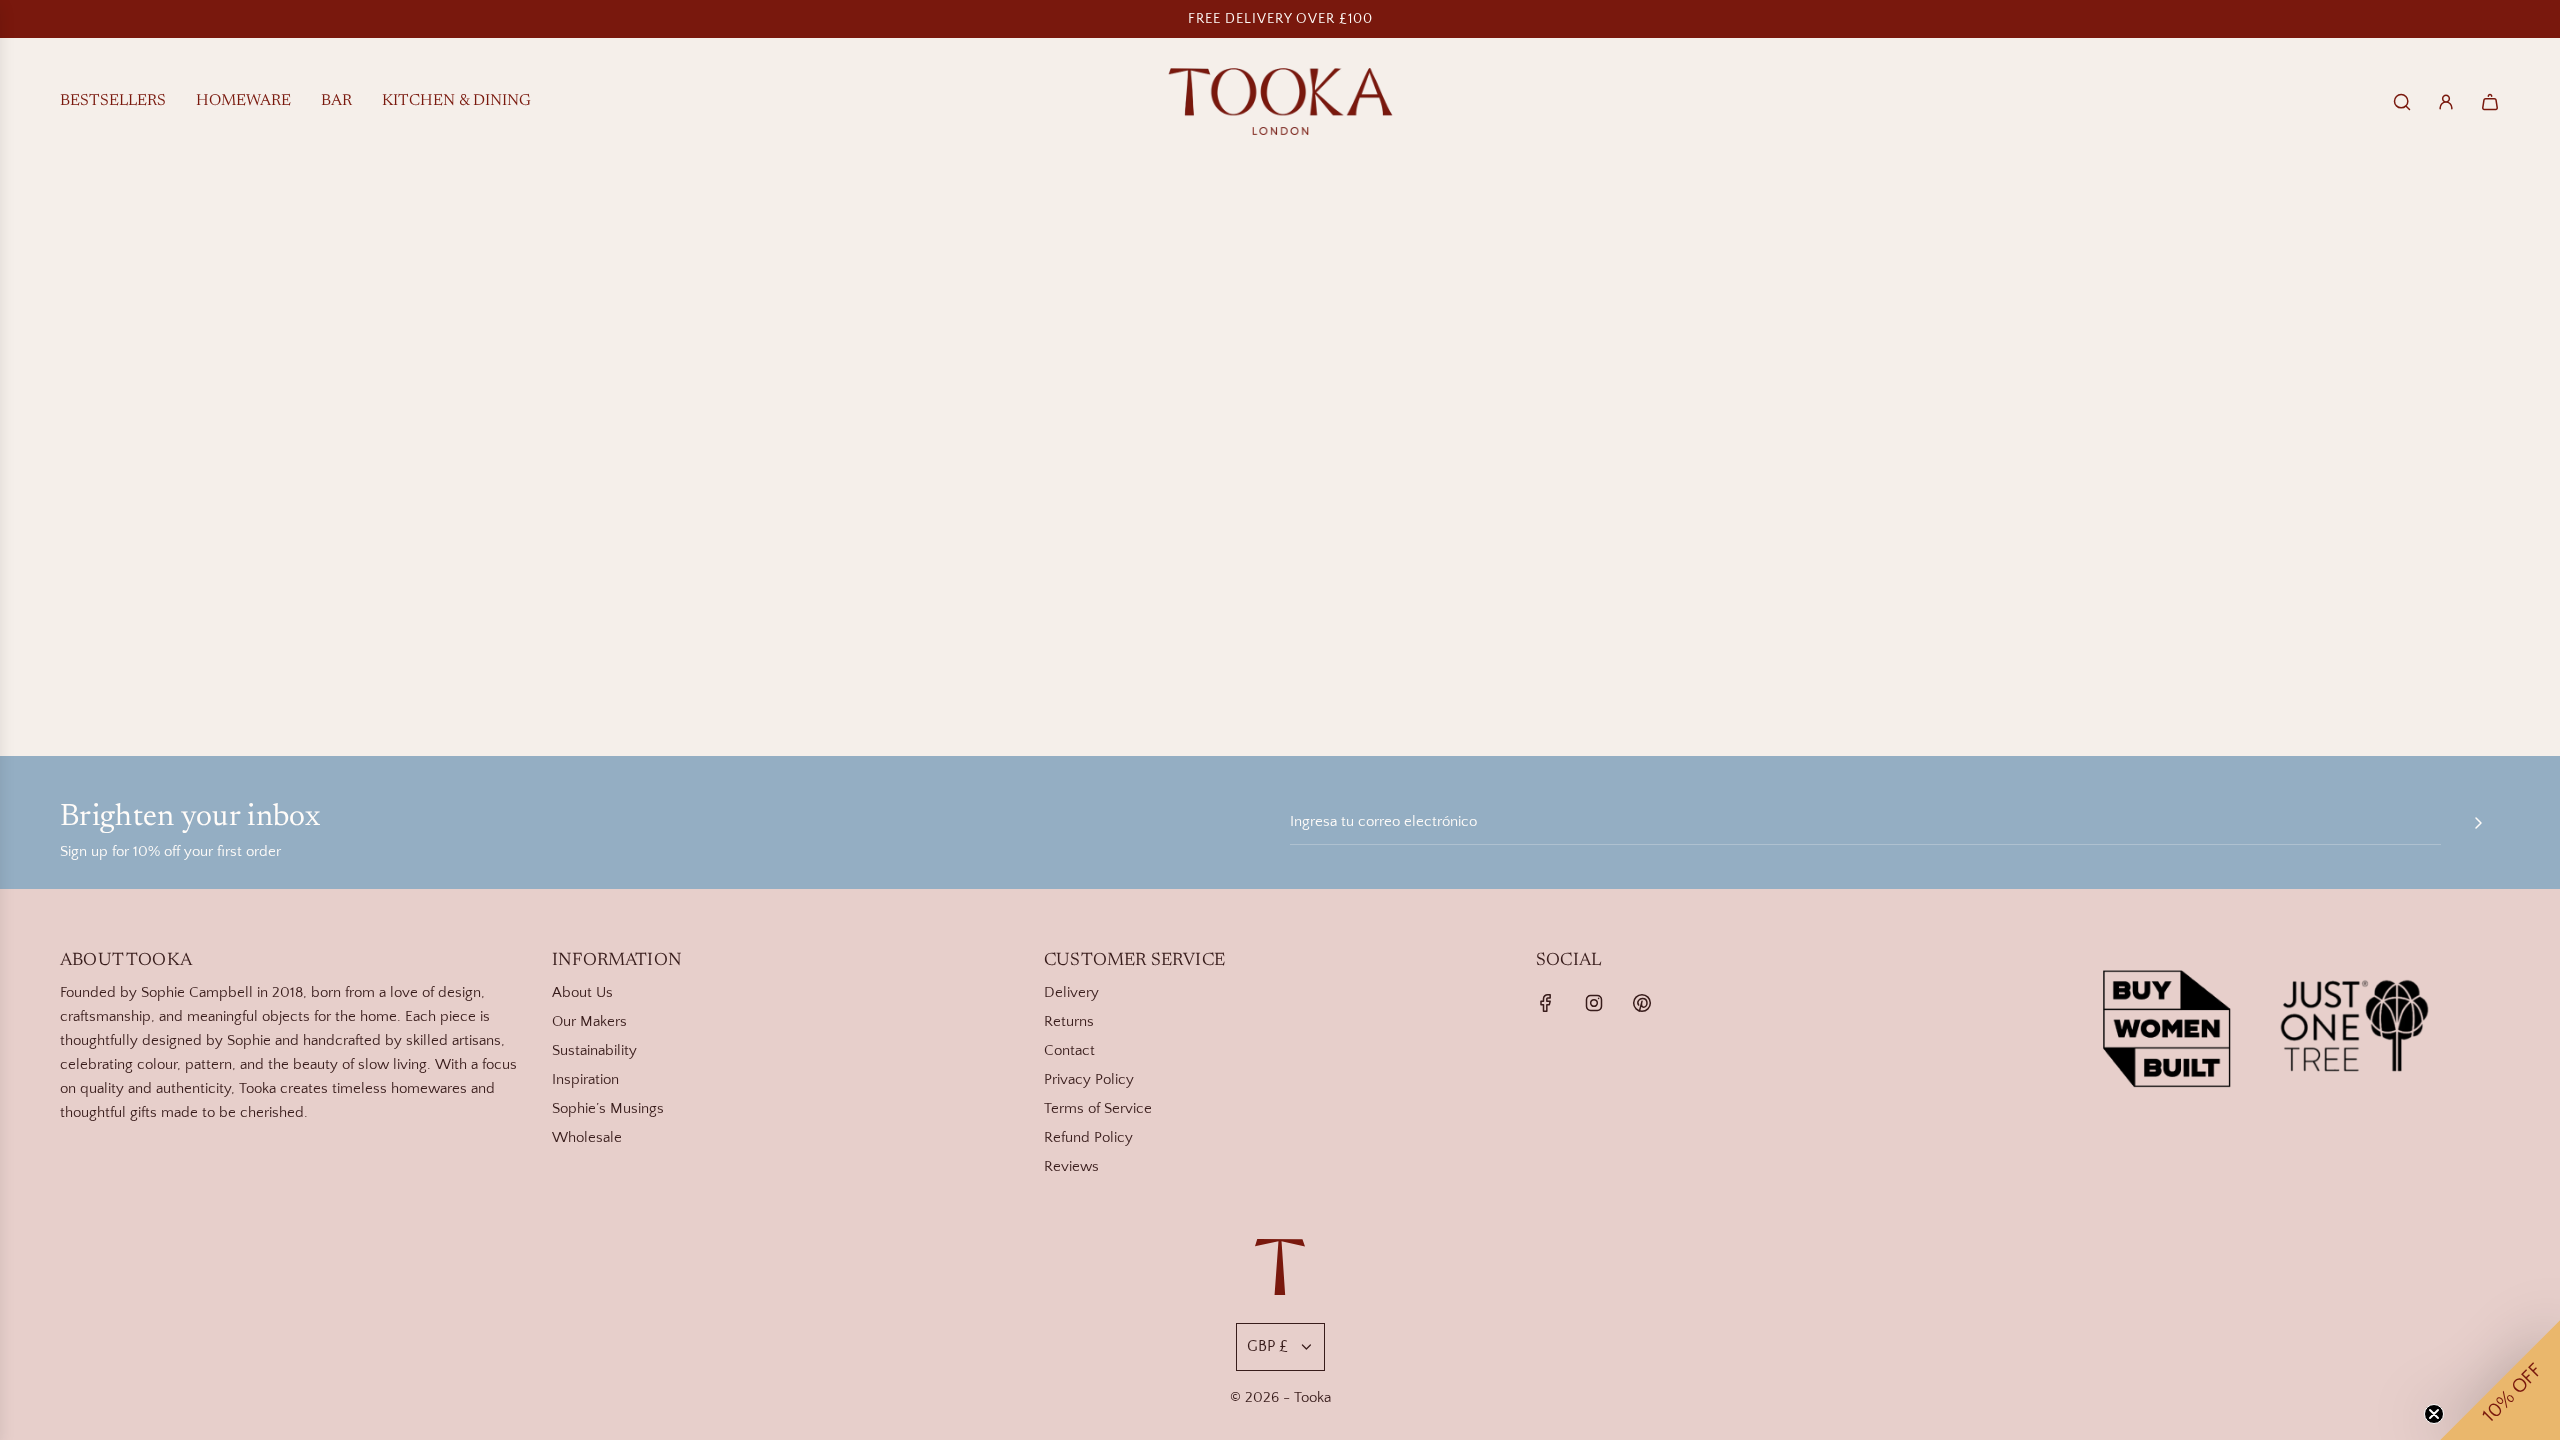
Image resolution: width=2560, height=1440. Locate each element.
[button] (2500, 1380)
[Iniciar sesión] (2446, 102)
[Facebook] (1546, 1003)
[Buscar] (2402, 102)
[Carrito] (2490, 102)
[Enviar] (2478, 823)
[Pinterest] (1642, 1003)
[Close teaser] (2434, 1414)
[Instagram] (1594, 1003)
